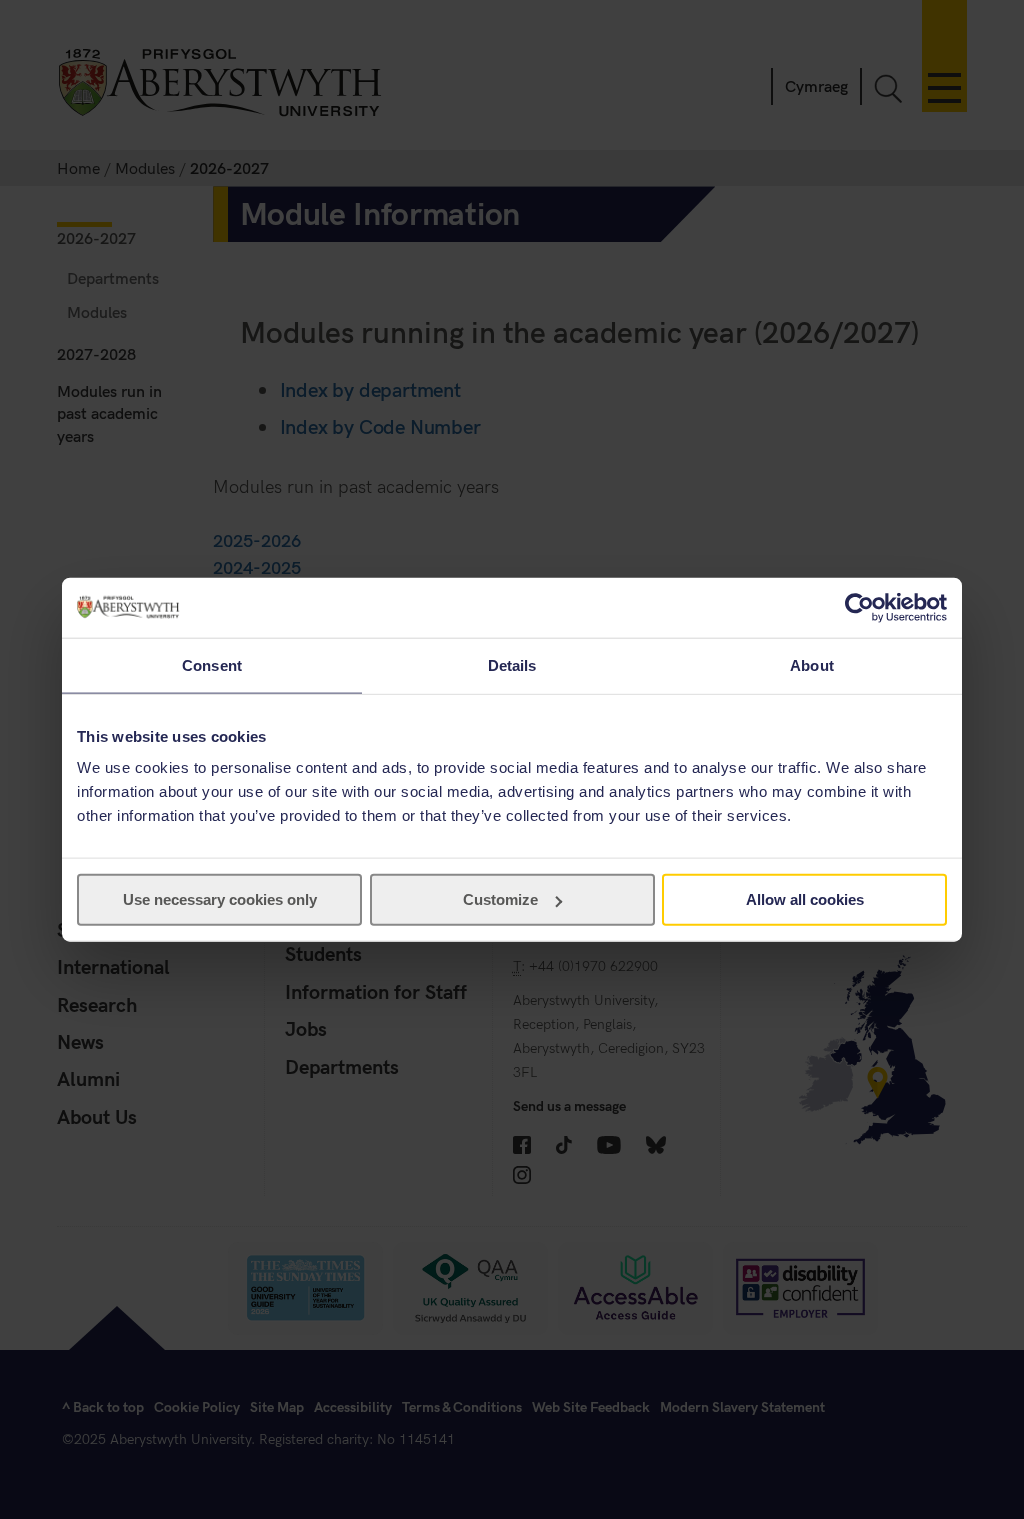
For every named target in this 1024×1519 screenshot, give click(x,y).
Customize (500, 899)
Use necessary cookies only (220, 899)
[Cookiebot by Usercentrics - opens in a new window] (859, 607)
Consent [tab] (212, 664)
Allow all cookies (805, 899)
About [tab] (812, 664)
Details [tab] (512, 664)
